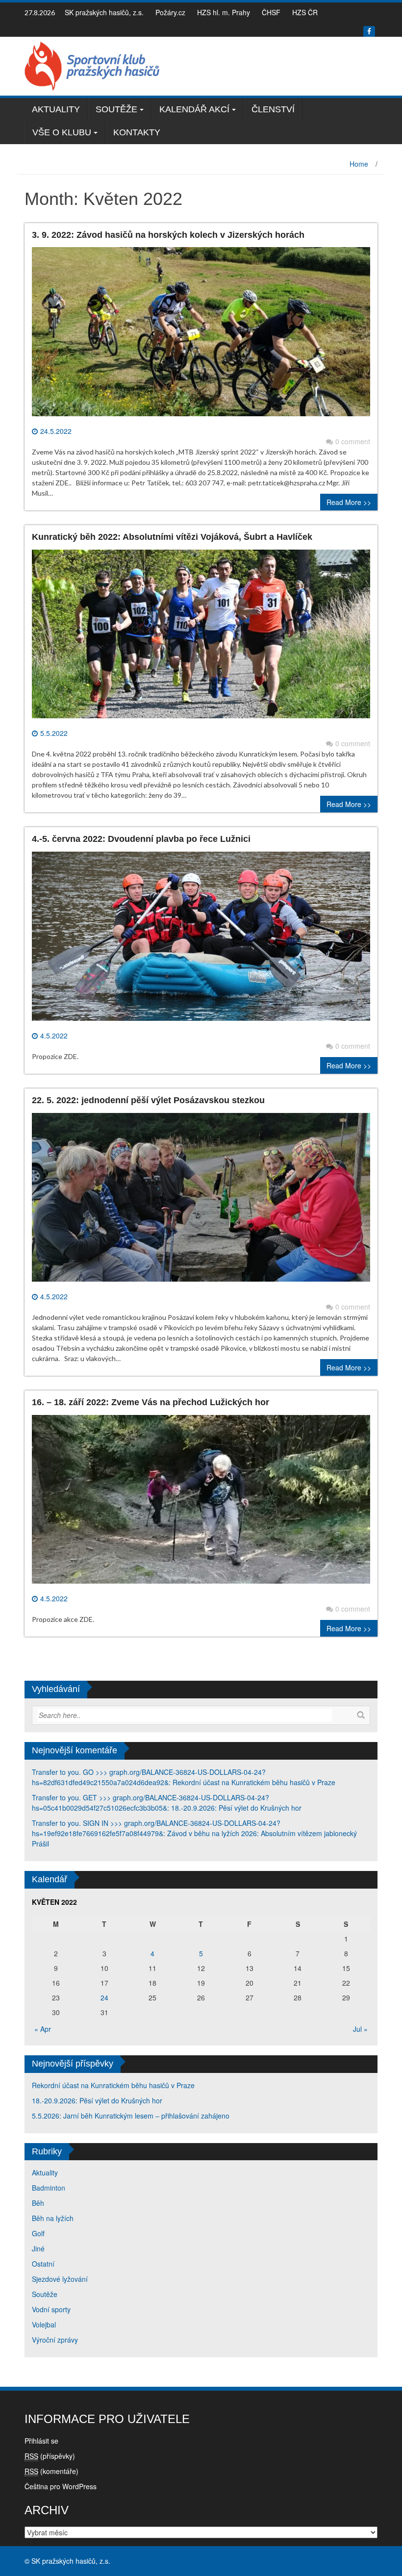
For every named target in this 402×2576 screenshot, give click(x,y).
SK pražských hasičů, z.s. (104, 12)
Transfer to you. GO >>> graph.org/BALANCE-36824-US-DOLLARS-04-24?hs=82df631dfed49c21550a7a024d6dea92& (149, 1777)
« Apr (43, 2029)
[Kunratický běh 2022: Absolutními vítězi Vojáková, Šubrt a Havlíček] (201, 638)
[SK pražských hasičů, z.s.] (92, 65)
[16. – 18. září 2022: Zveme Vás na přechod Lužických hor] (201, 1503)
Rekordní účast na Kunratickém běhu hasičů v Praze (254, 1782)
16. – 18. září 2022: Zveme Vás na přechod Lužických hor (151, 1402)
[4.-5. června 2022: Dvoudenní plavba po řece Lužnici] (201, 940)
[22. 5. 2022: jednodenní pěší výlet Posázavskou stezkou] (201, 1201)
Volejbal (44, 2324)
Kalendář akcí (194, 109)
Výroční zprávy (55, 2340)
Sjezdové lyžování (60, 2279)
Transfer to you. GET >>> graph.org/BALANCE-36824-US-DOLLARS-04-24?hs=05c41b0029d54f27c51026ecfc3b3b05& (151, 1803)
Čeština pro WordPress (61, 2486)
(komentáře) (51, 2471)
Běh (38, 2203)
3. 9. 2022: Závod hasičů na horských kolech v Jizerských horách (168, 235)
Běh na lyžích (53, 2218)
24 (104, 1997)
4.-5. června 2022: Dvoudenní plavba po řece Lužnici (141, 839)
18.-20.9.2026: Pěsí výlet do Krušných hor (236, 1808)
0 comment (353, 441)
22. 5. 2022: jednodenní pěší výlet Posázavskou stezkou (148, 1100)
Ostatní (43, 2264)
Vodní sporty (51, 2309)
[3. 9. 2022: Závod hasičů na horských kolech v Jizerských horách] (201, 335)
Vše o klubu (62, 132)
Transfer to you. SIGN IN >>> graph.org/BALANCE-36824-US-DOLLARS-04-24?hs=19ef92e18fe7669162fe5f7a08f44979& (156, 1828)
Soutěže (116, 109)
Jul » (360, 2029)
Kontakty (137, 132)
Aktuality (56, 109)
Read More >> (349, 502)
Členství (273, 109)
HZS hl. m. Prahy (224, 12)
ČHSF (271, 12)
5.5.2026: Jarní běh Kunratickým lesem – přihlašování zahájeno (131, 2116)
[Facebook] (369, 31)
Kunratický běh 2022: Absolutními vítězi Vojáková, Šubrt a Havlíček (172, 537)
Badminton (49, 2188)
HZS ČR (305, 12)
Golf (38, 2233)
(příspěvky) (50, 2456)
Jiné (38, 2248)
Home (359, 164)
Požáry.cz (170, 12)
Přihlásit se (41, 2441)
